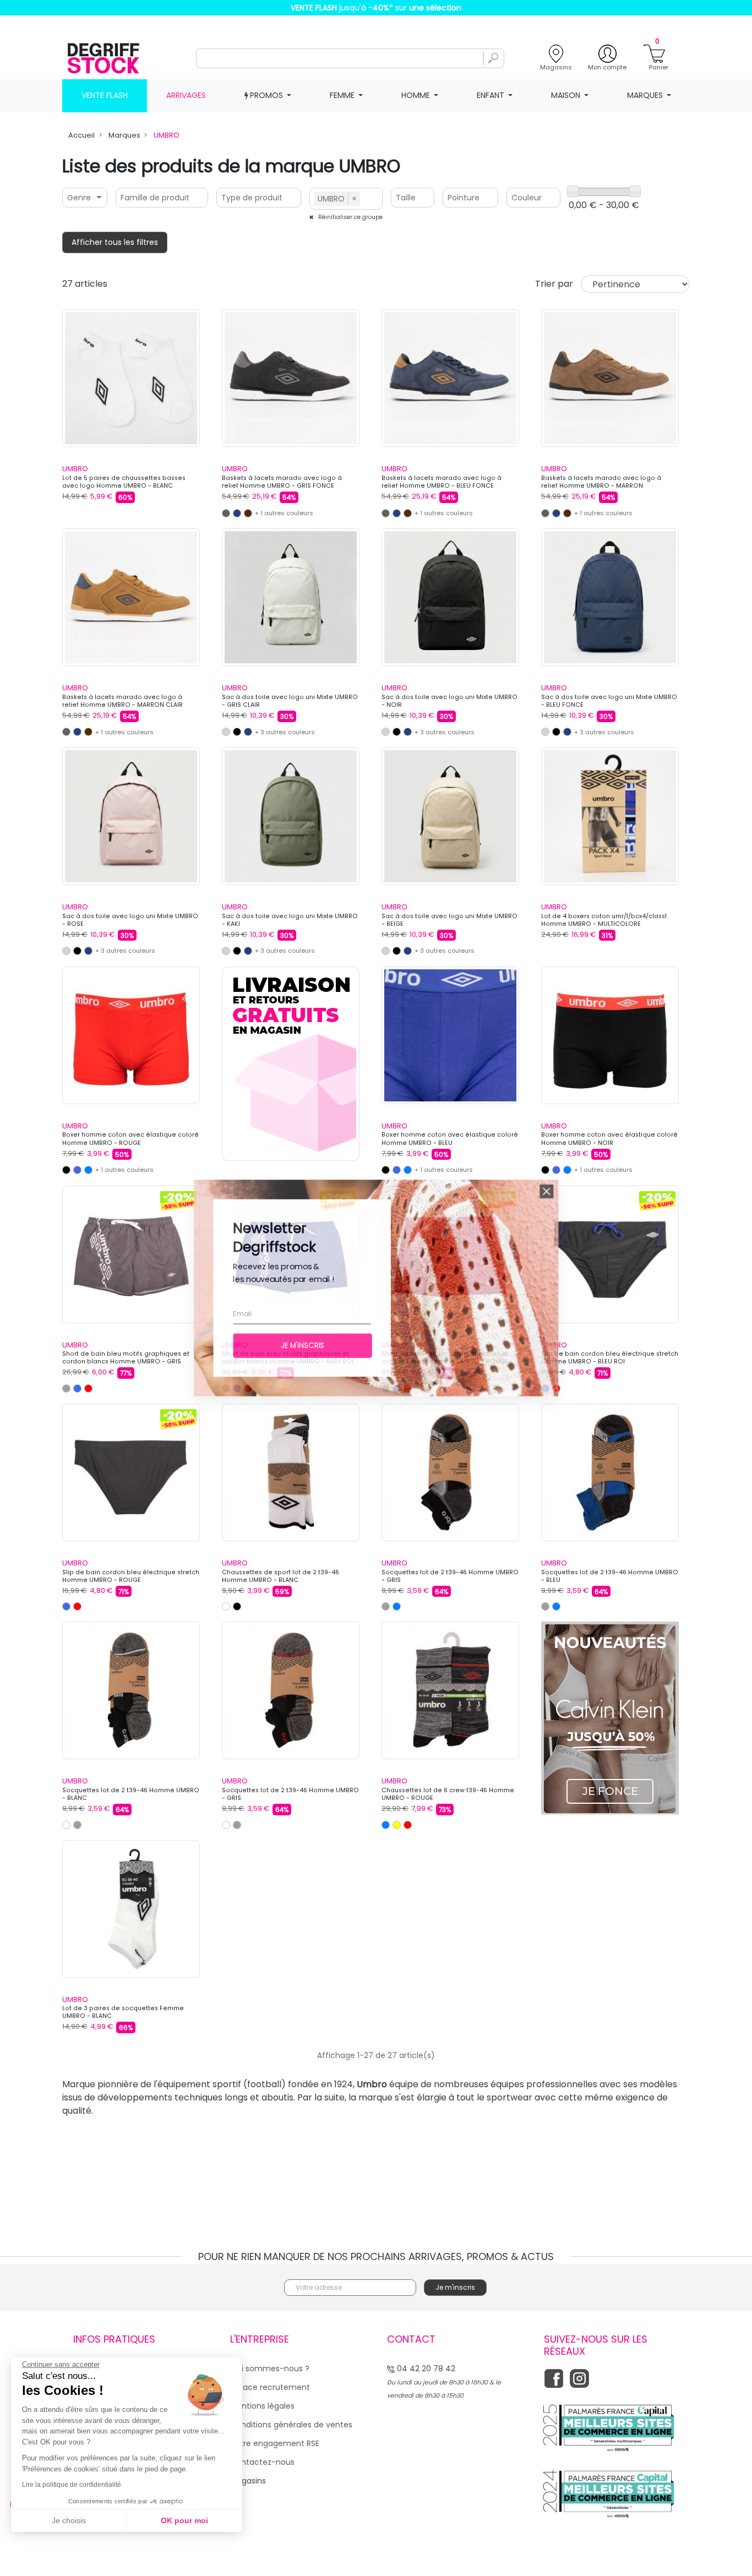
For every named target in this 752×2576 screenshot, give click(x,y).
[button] (566, 1180)
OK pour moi (184, 2520)
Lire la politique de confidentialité (72, 2485)
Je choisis (69, 2520)
